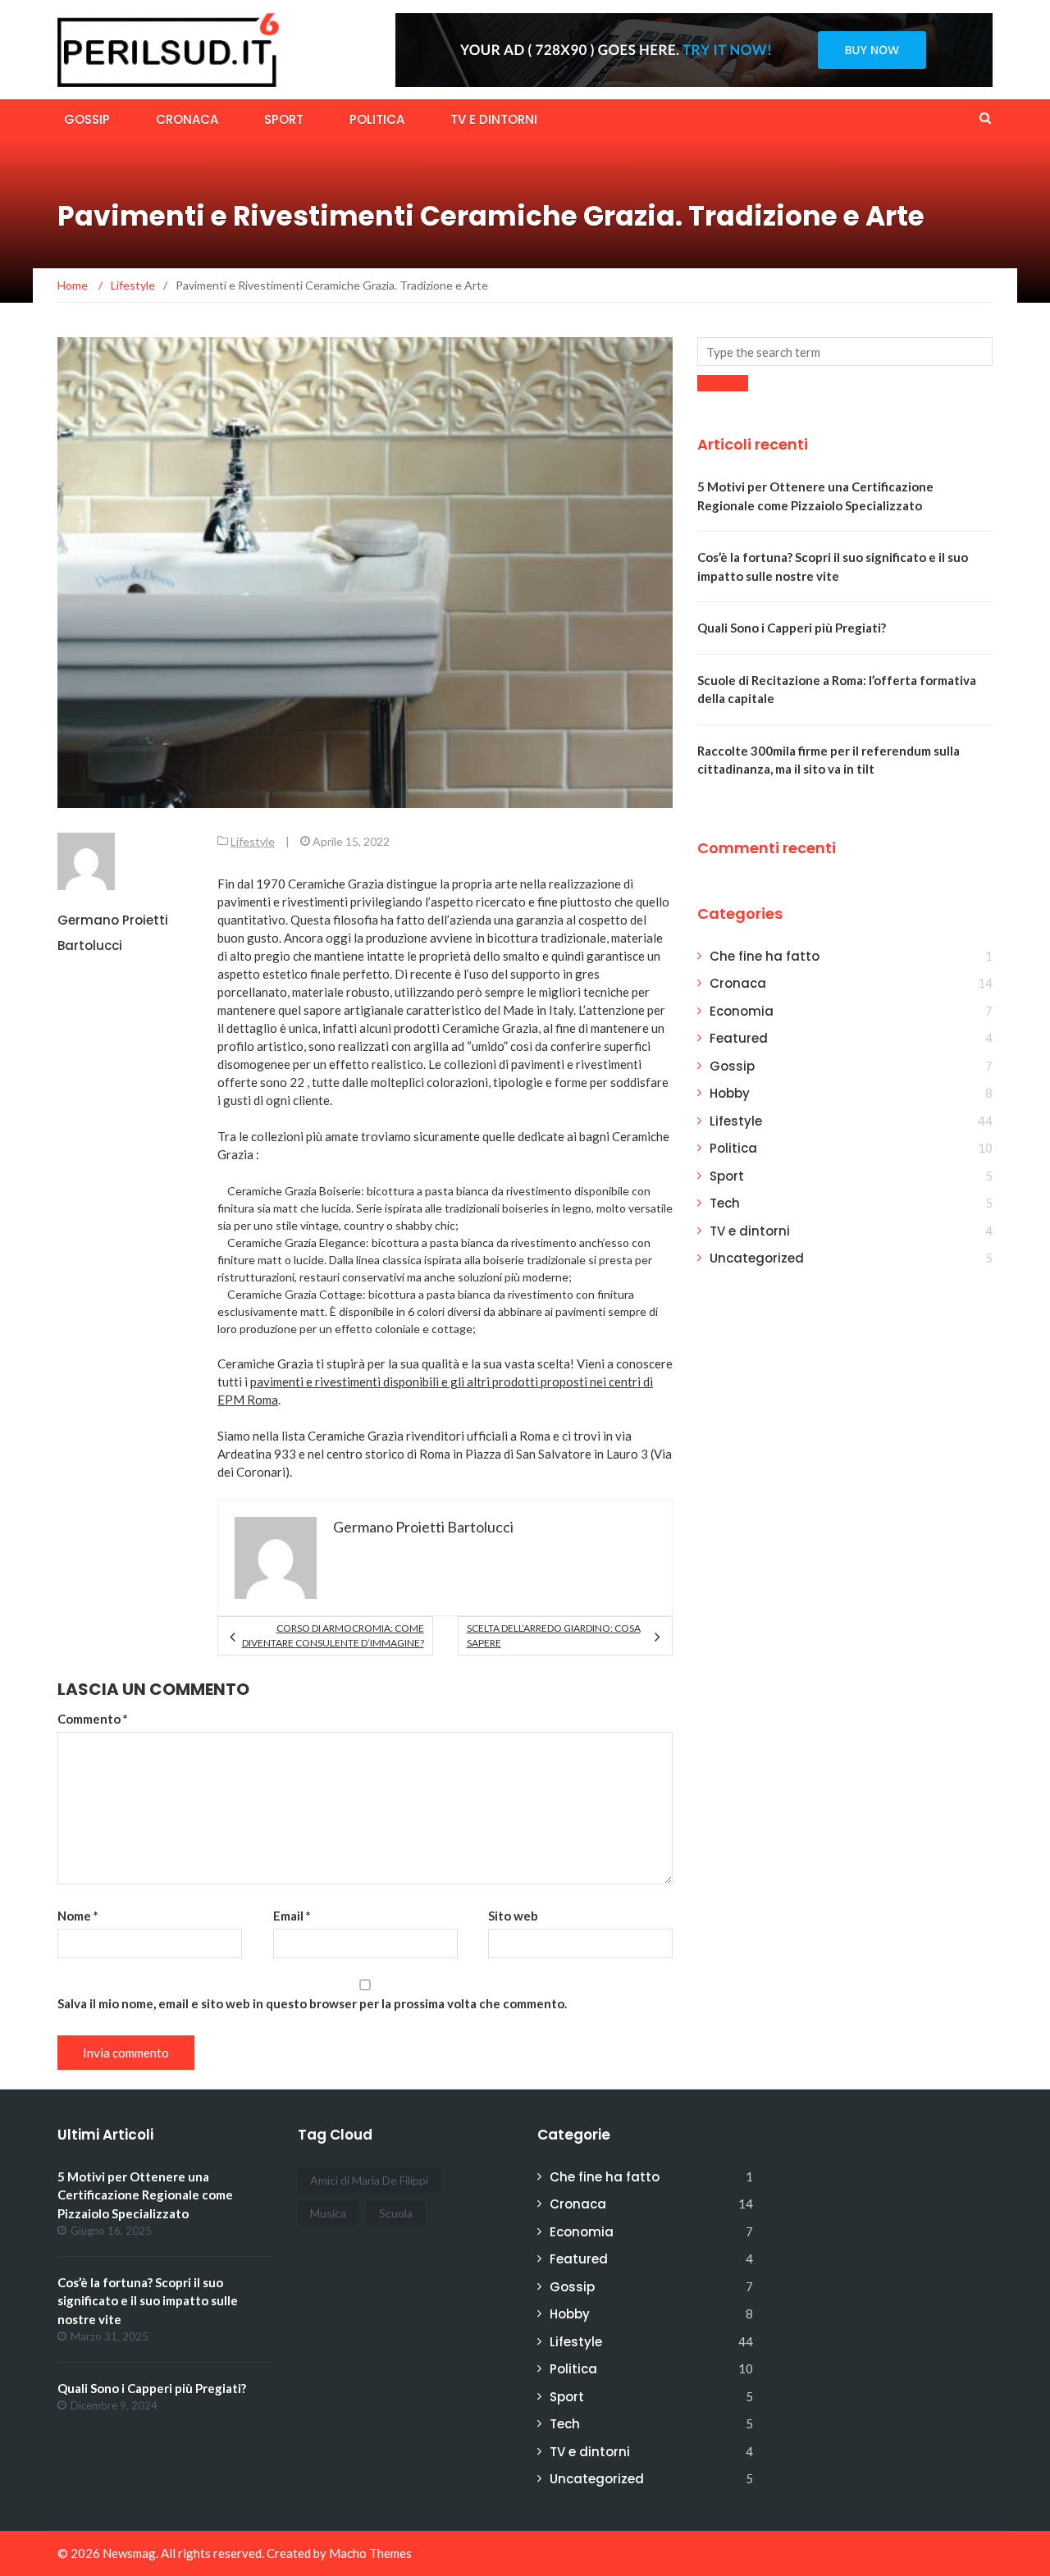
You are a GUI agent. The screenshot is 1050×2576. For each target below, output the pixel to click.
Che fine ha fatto (765, 956)
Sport (284, 119)
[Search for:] (845, 352)
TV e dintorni (494, 119)
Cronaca (187, 119)
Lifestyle (253, 841)
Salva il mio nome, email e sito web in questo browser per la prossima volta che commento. (312, 2003)
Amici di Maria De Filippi (369, 2180)
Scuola (396, 2213)
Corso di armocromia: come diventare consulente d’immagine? (333, 1635)
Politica (377, 119)
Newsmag (129, 2553)
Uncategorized (757, 1258)
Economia (742, 1011)
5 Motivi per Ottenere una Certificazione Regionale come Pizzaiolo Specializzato (145, 2195)
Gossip (87, 119)
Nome (78, 1916)
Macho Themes (370, 2553)
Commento (93, 1719)
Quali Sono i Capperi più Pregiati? (792, 628)
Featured (739, 1038)
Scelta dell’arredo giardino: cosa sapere (554, 1635)
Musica (328, 2213)
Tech (725, 1203)
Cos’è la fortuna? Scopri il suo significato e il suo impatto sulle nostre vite (148, 2301)
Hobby (730, 1093)
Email (292, 1916)
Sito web (513, 1916)
